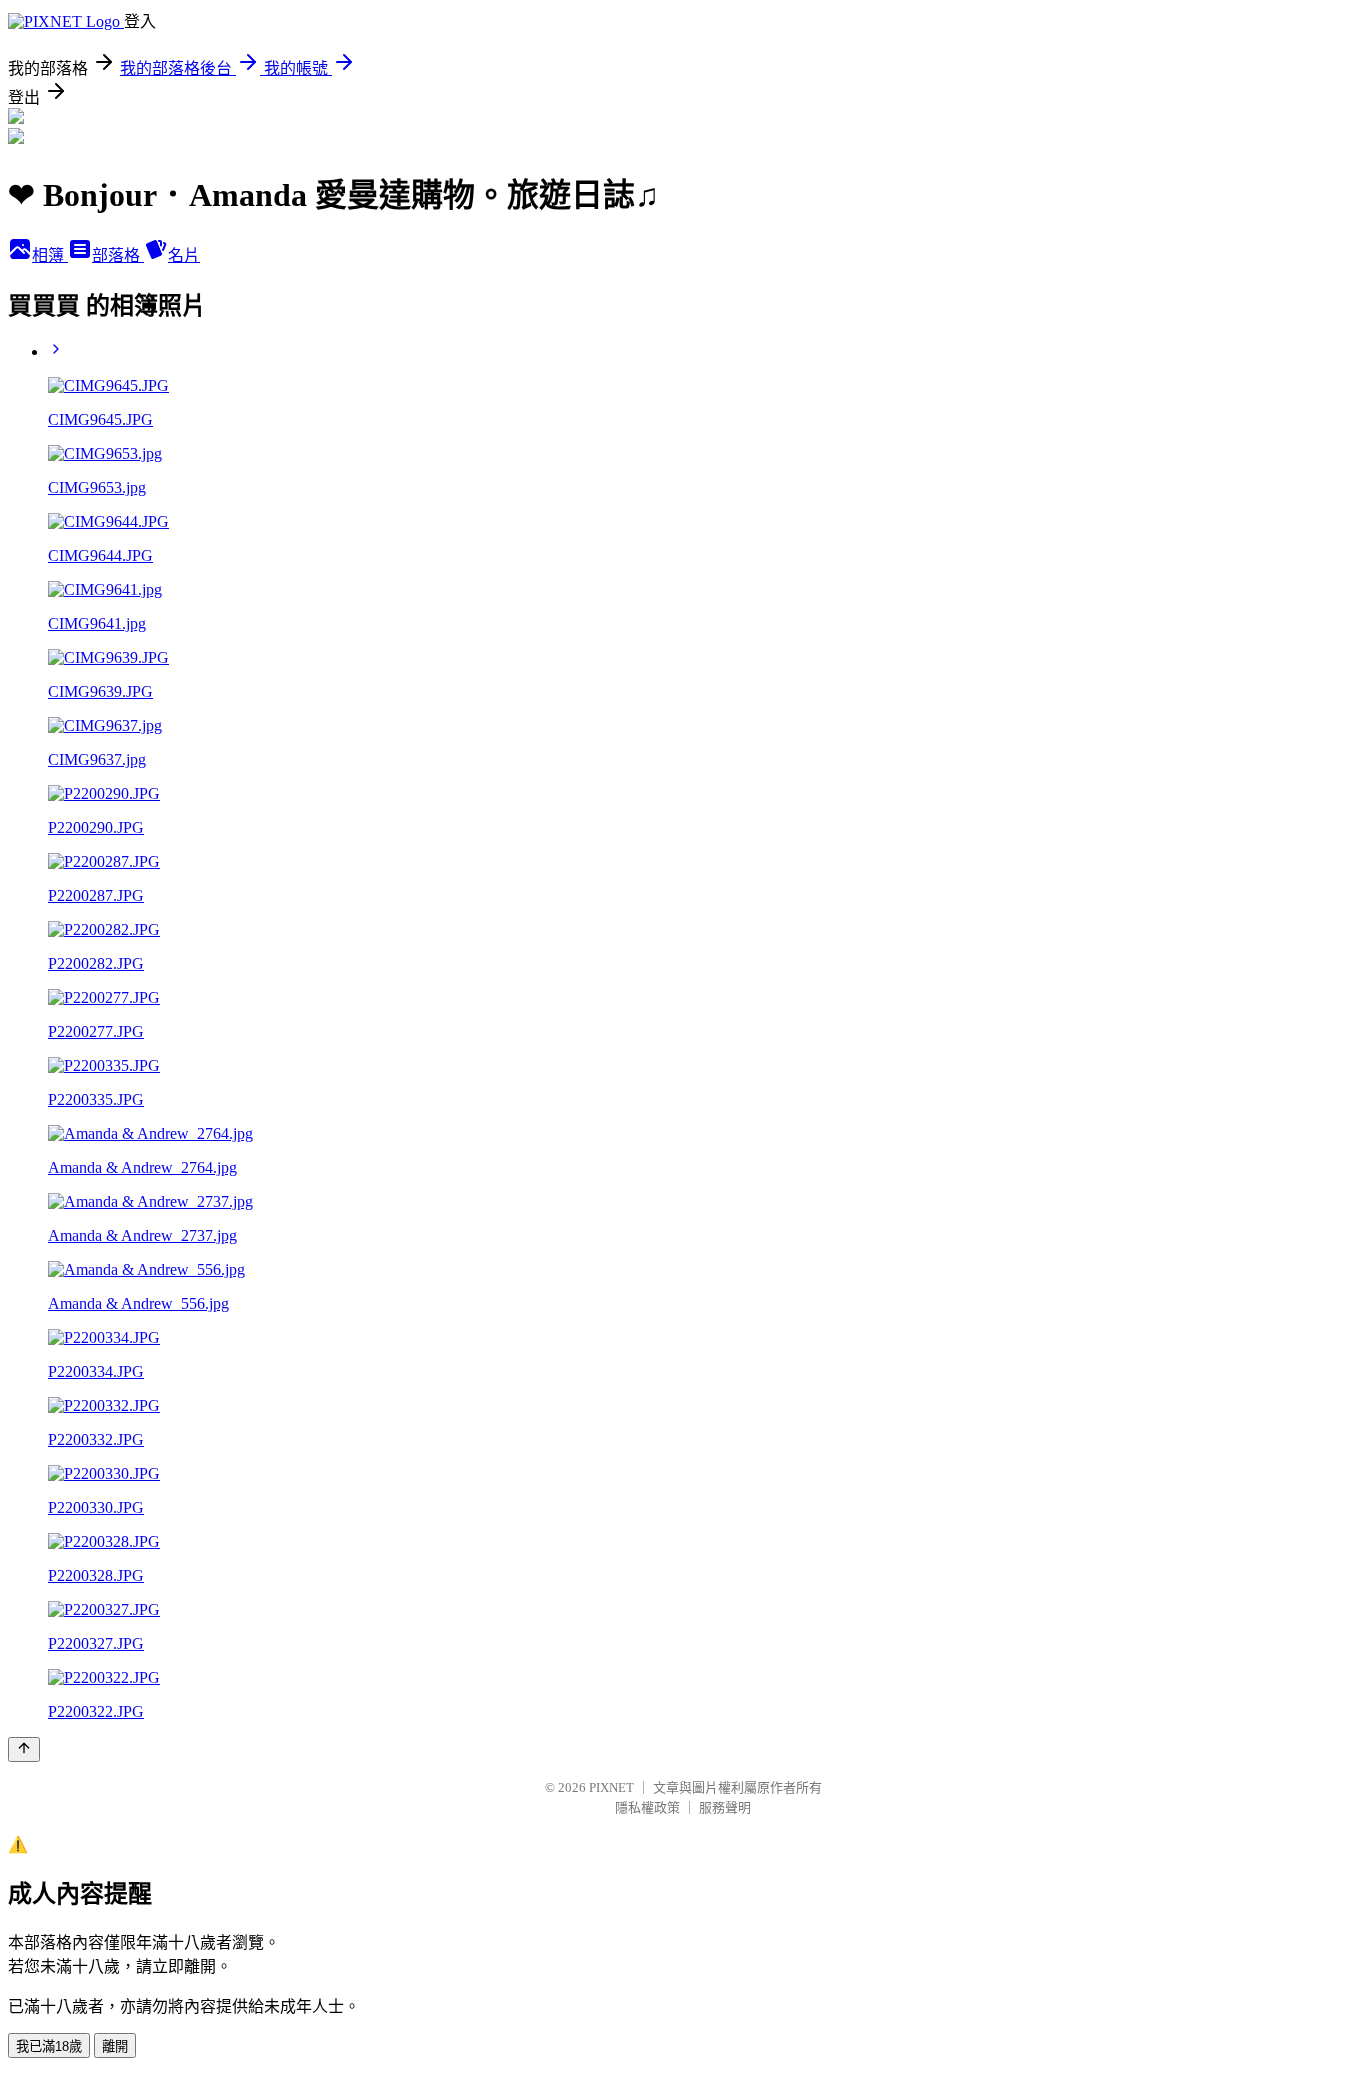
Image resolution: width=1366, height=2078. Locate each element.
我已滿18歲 (49, 2046)
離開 (115, 2046)
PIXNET (611, 1787)
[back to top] (24, 1749)
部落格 (118, 255)
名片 (184, 255)
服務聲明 (725, 1807)
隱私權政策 (647, 1807)
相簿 (50, 255)
